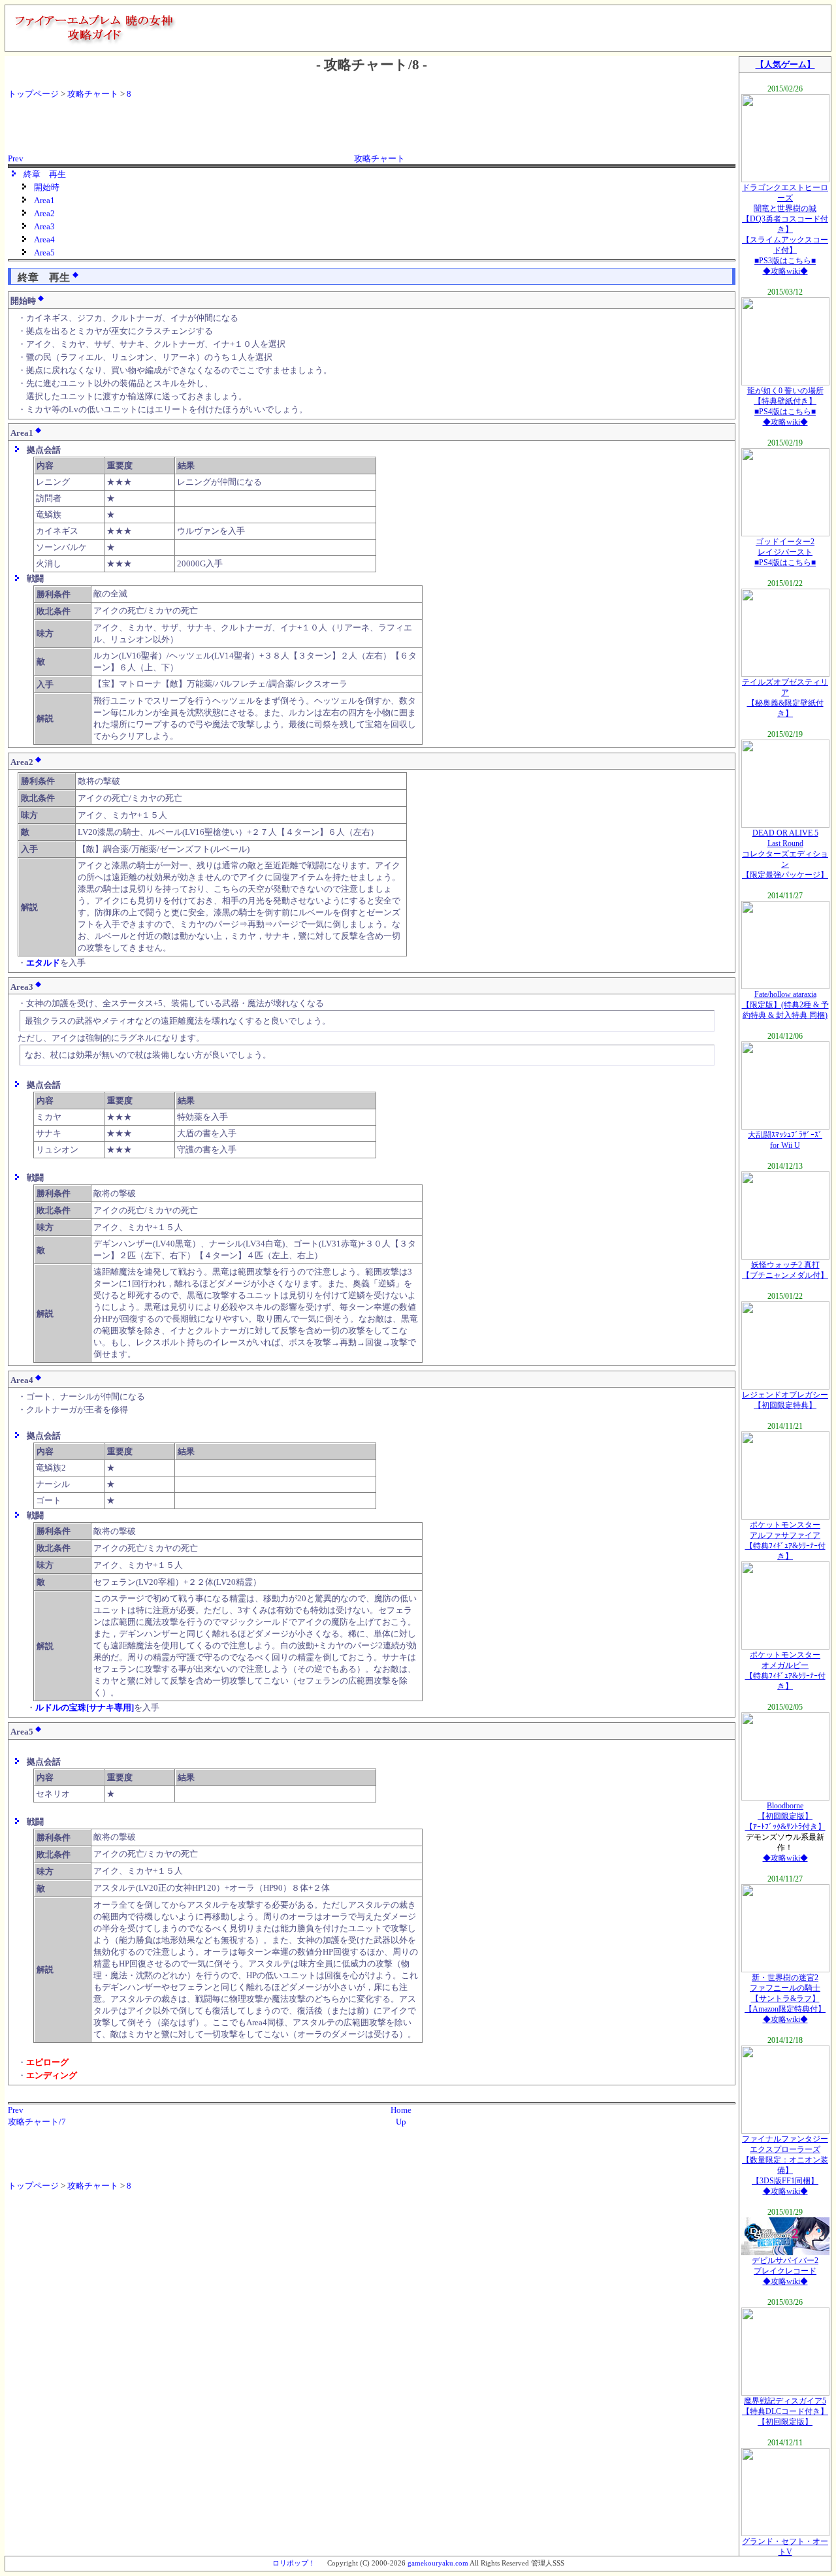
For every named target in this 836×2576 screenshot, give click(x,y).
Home (401, 2110)
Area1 (44, 200)
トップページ (33, 94)
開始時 (47, 187)
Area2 (44, 213)
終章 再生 (45, 174)
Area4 (44, 239)
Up (401, 2122)
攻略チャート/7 (37, 2122)
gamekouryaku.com (438, 2563)
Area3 (44, 226)
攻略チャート (93, 94)
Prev (16, 158)
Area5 (44, 253)
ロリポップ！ (294, 2563)
